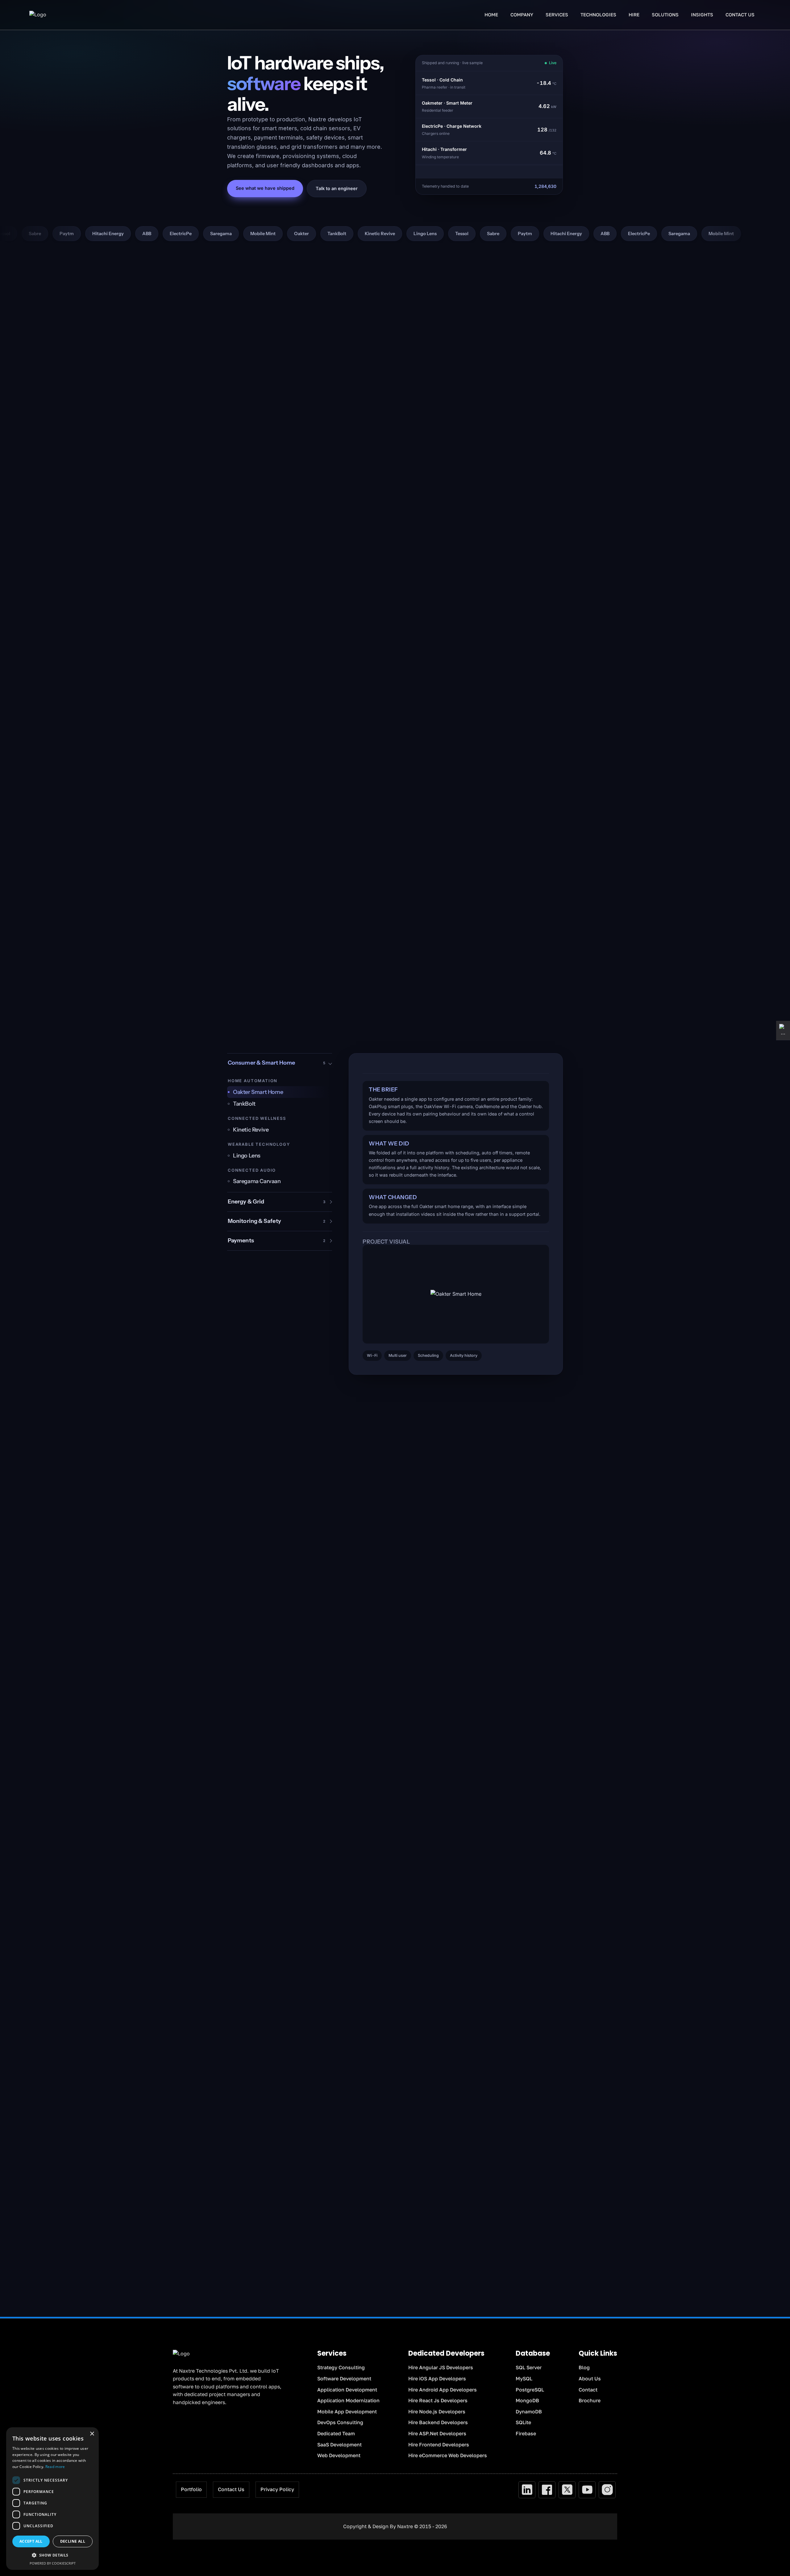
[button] (52, 2555)
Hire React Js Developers (438, 2400)
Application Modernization (348, 2400)
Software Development (344, 2379)
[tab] (280, 1092)
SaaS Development (339, 2445)
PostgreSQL (530, 2390)
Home (491, 15)
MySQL (524, 2379)
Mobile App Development (347, 2412)
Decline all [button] (73, 2541)
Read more (55, 2467)
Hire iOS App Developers (437, 2379)
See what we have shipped (265, 188)
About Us (590, 2379)
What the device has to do (427, 2195)
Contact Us (740, 15)
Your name (413, 2108)
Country (486, 2137)
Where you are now (421, 2166)
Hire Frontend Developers (439, 2445)
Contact (588, 2390)
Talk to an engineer (337, 188)
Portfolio (191, 2489)
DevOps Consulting (340, 2422)
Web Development (339, 2455)
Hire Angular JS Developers (441, 2367)
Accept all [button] (31, 2541)
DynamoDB (529, 2412)
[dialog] (52, 2499)
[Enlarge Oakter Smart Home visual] (456, 1294)
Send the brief (477, 2255)
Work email (413, 2137)
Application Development (347, 2390)
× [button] (92, 2434)
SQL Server (529, 2367)
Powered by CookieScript (53, 2563)
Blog (584, 2367)
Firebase (526, 2433)
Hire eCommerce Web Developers (448, 2455)
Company (488, 2108)
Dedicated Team (336, 2433)
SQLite (523, 2422)
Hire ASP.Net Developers (437, 2433)
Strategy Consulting (341, 2367)
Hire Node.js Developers (437, 2412)
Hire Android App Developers (443, 2390)
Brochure (590, 2400)
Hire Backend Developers (438, 2422)
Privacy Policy (277, 2489)
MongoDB (527, 2400)
